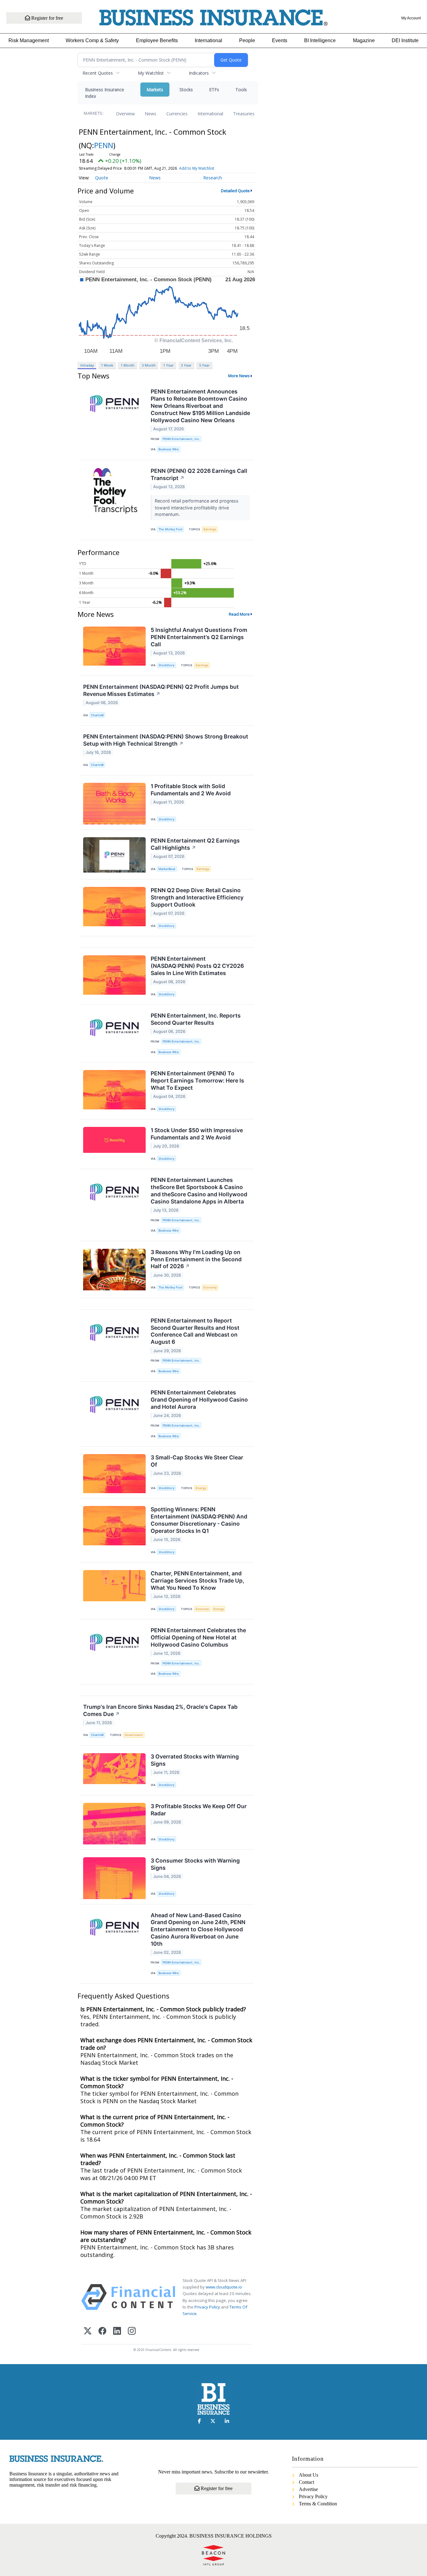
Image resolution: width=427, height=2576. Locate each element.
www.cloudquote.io (224, 2287)
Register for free (47, 18)
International (208, 40)
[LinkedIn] (117, 2331)
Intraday (87, 365)
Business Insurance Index (105, 93)
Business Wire (169, 449)
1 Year (168, 365)
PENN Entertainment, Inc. (181, 439)
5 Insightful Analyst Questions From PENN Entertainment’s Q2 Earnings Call (199, 637)
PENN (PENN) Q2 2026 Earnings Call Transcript (199, 474)
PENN (104, 145)
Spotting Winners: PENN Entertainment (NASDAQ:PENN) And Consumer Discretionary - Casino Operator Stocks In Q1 (199, 1520)
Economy (210, 1287)
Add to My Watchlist (197, 168)
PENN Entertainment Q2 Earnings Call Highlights (195, 844)
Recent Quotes (98, 73)
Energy (201, 1488)
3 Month (149, 365)
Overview (125, 114)
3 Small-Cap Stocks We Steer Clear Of (197, 1461)
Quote (102, 178)
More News (239, 376)
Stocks (186, 90)
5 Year (204, 365)
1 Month (128, 365)
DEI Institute (405, 40)
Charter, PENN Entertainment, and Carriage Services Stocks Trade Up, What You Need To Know (197, 1581)
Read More (239, 614)
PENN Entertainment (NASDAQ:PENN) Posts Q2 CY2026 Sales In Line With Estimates (197, 966)
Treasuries (244, 114)
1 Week (107, 365)
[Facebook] (102, 2331)
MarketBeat (167, 869)
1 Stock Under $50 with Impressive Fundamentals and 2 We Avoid (197, 1134)
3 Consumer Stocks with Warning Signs (195, 1864)
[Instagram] (132, 2331)
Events (280, 40)
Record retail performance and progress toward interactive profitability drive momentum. (197, 508)
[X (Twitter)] (88, 2331)
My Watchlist (151, 73)
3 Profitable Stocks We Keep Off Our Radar (199, 1810)
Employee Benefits (157, 40)
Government (134, 1735)
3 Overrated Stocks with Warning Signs (195, 1760)
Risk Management (29, 40)
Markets (155, 90)
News (151, 114)
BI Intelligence (320, 40)
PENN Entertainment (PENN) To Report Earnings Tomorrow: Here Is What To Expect (197, 1080)
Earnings (210, 529)
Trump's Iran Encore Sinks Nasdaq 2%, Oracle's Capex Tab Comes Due (160, 1710)
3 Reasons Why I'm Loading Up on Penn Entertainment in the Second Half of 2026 (196, 1259)
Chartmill (97, 715)
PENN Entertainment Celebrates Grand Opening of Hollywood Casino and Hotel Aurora (199, 1400)
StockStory (166, 665)
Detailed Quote (235, 191)
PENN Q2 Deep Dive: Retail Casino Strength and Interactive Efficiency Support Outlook (197, 897)
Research (213, 178)
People (247, 40)
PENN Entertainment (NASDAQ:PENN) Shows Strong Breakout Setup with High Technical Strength (166, 740)
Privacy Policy (207, 2307)
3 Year (186, 365)
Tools (241, 90)
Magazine (364, 40)
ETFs (214, 90)
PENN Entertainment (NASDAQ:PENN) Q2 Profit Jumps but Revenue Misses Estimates (161, 690)
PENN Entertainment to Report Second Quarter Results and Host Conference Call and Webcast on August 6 (195, 1331)
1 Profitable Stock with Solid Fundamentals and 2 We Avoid (191, 790)
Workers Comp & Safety (92, 40)
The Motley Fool (170, 529)
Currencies (177, 114)
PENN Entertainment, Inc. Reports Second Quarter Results (196, 1019)
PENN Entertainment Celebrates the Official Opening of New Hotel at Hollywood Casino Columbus (198, 1637)
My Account (411, 18)
